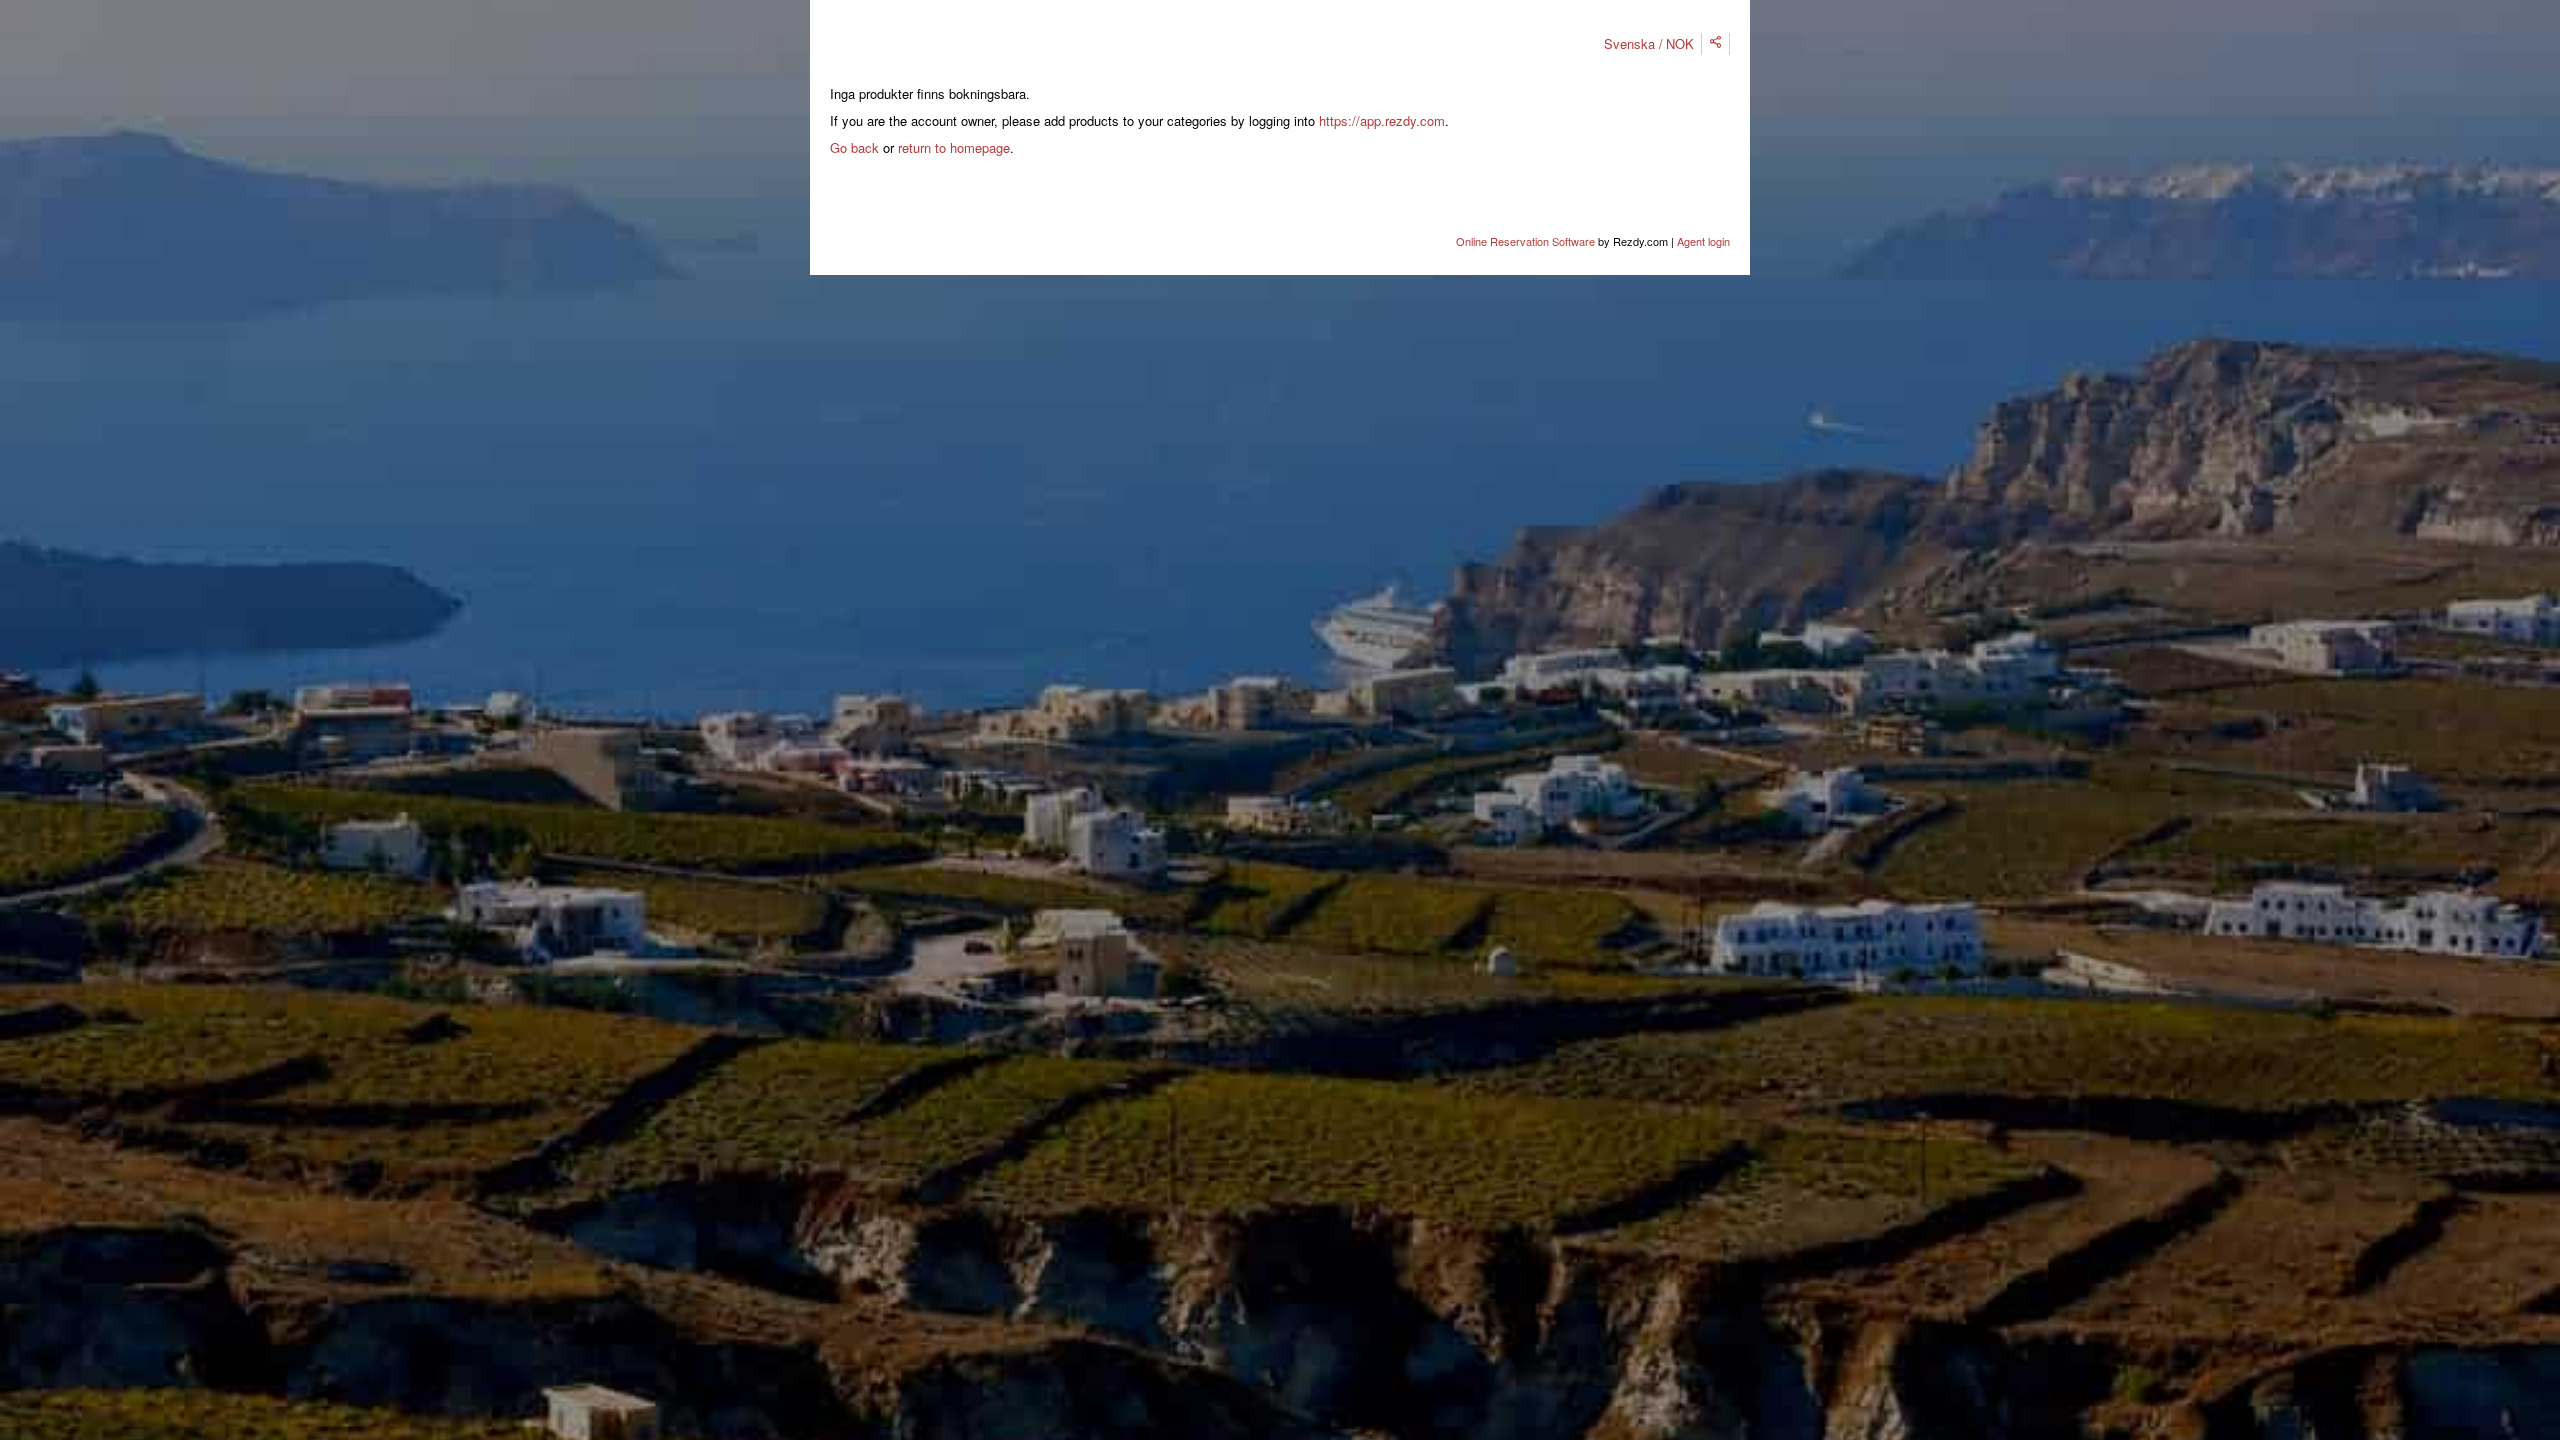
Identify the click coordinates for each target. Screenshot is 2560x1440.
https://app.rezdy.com (1382, 120)
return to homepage (954, 147)
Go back (854, 147)
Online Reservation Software (1525, 241)
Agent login (1703, 241)
